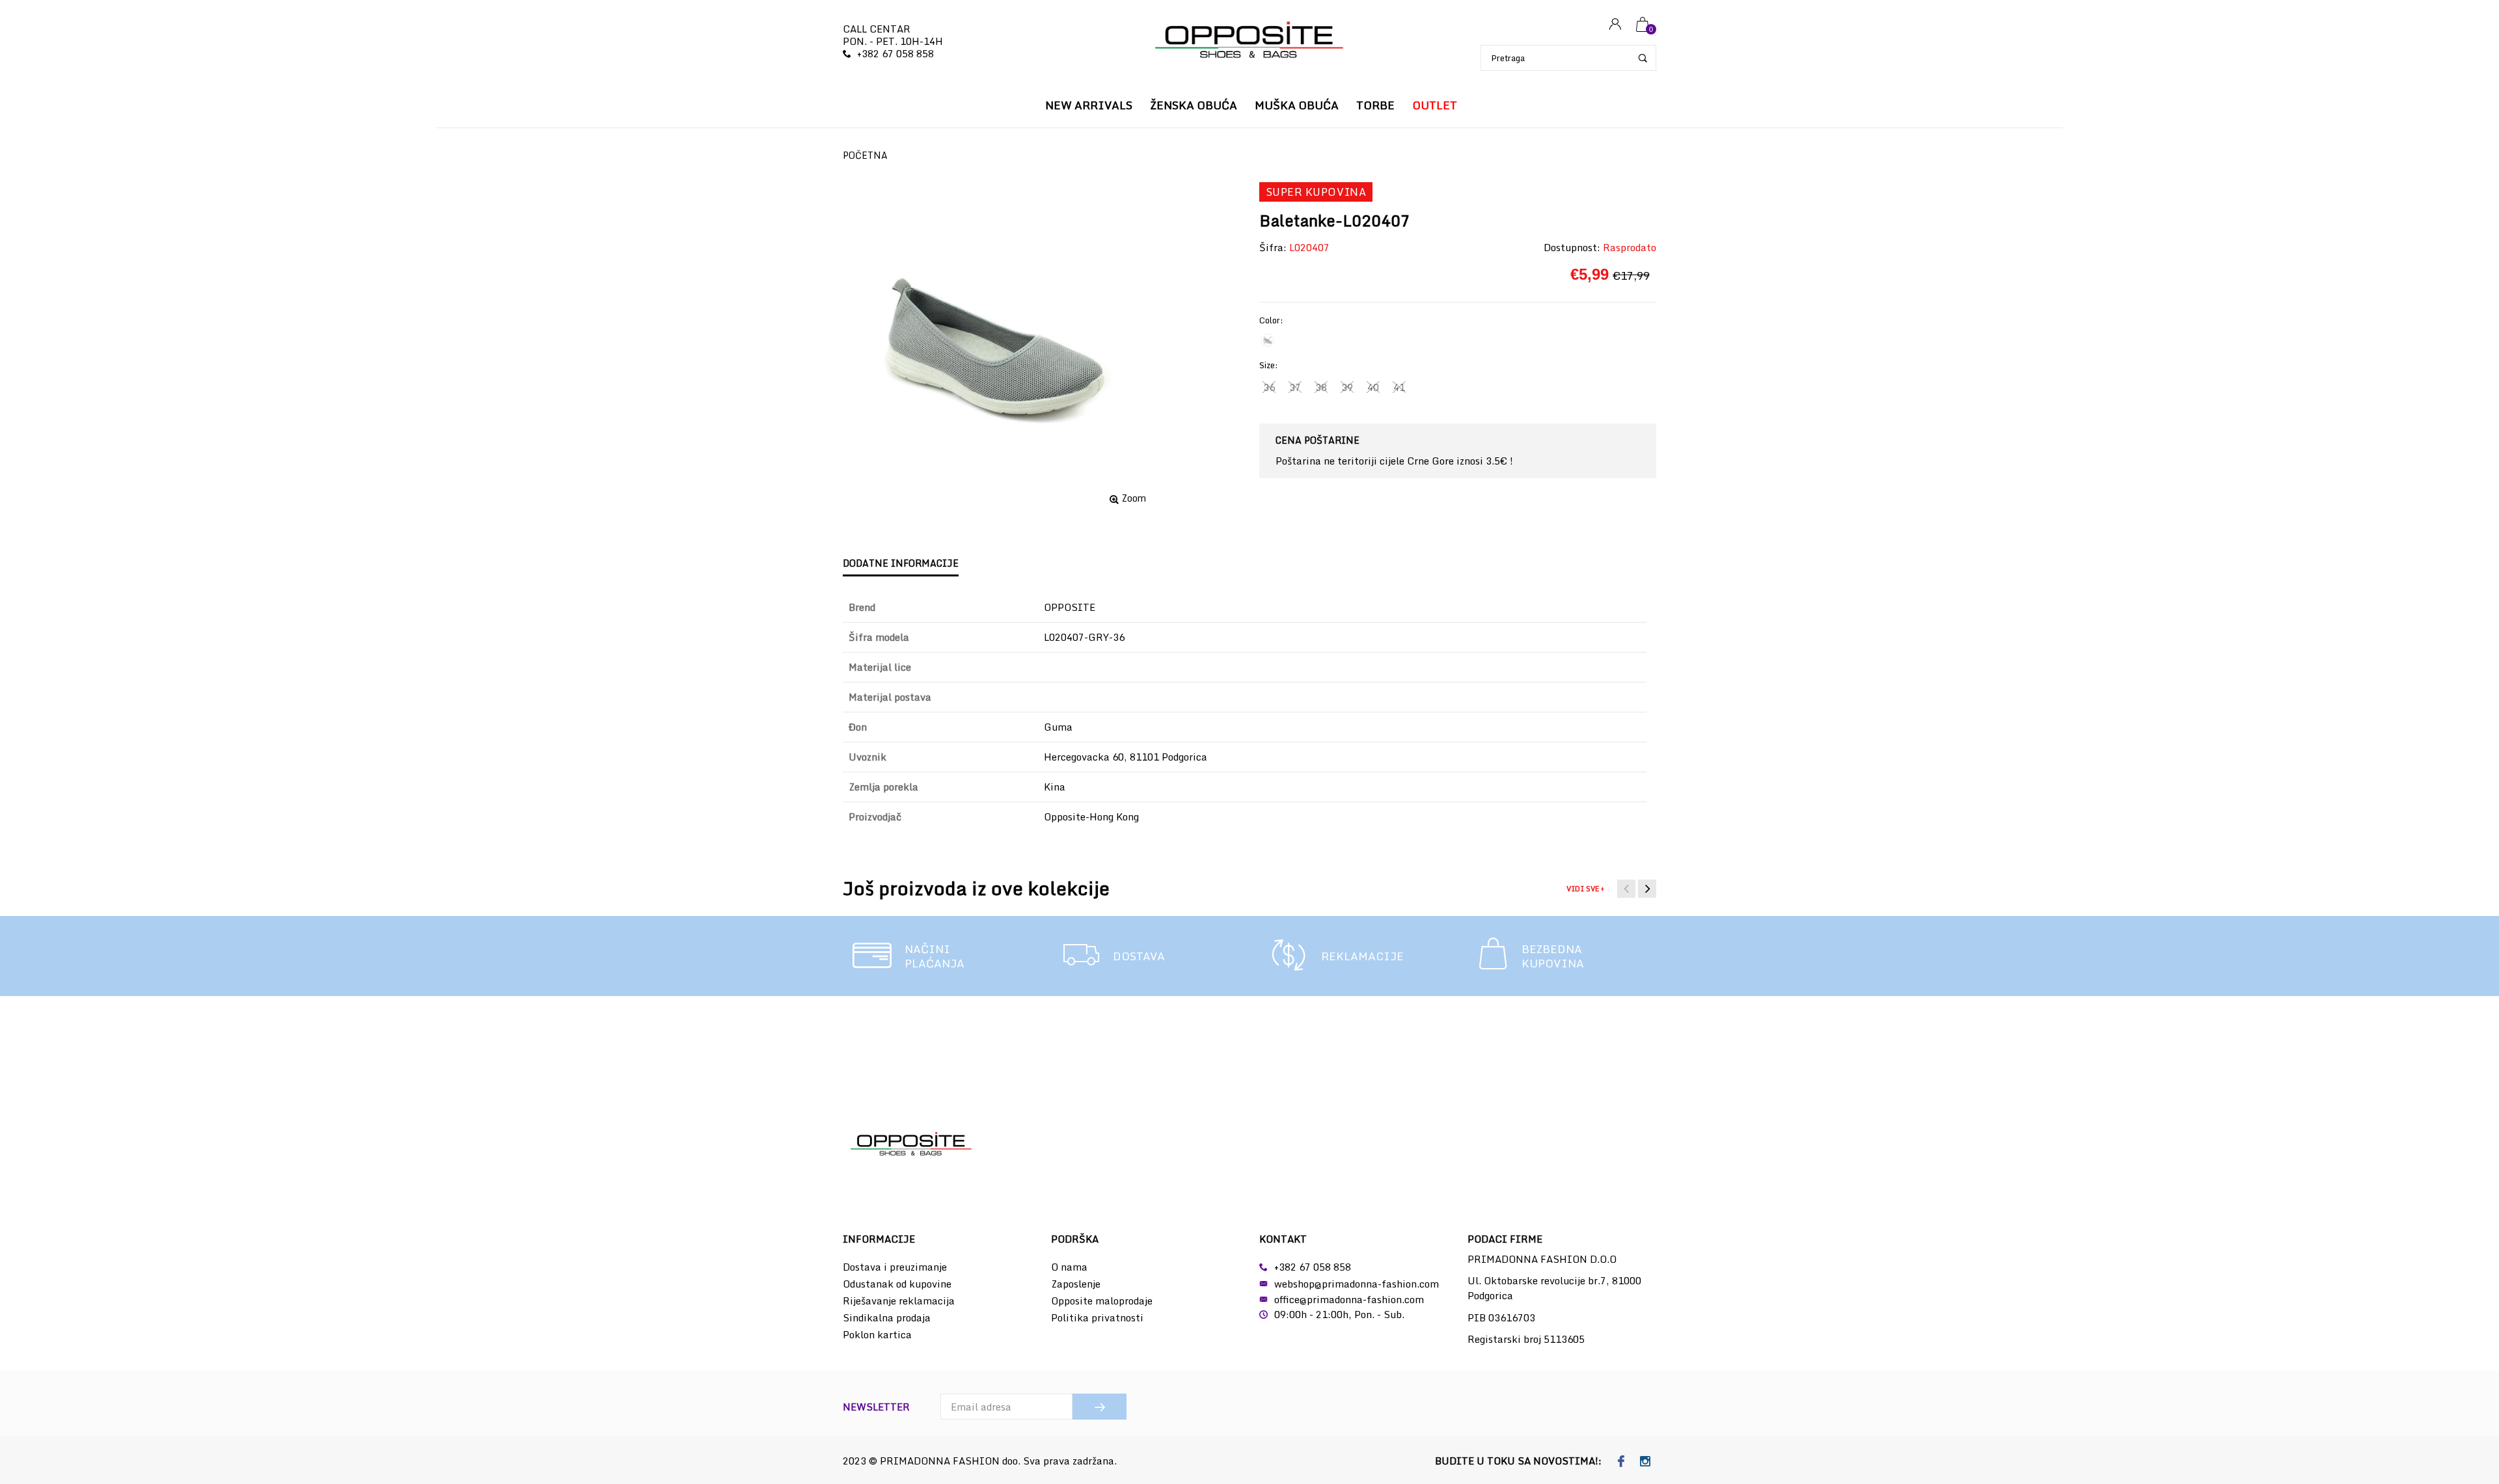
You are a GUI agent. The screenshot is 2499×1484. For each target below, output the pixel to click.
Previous (1626, 889)
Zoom (1134, 498)
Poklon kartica (877, 1334)
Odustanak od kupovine (897, 1284)
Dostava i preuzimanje (895, 1267)
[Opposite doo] (1249, 41)
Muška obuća (1297, 105)
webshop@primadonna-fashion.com (1357, 1284)
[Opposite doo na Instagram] (1646, 1462)
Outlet (1435, 105)
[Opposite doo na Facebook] (1621, 1462)
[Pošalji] (1099, 1407)
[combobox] (1568, 58)
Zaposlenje (1076, 1284)
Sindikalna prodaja (887, 1317)
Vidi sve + (1585, 889)
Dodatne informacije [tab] (901, 563)
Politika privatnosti (1097, 1317)
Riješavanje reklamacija (899, 1301)
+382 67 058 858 (895, 53)
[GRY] (1268, 340)
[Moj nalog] (1615, 25)
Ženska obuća (1194, 105)
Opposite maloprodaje (1102, 1301)
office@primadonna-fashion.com (1349, 1299)
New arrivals (1089, 105)
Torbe (1375, 105)
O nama (1069, 1267)
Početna (865, 155)
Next (1647, 889)
